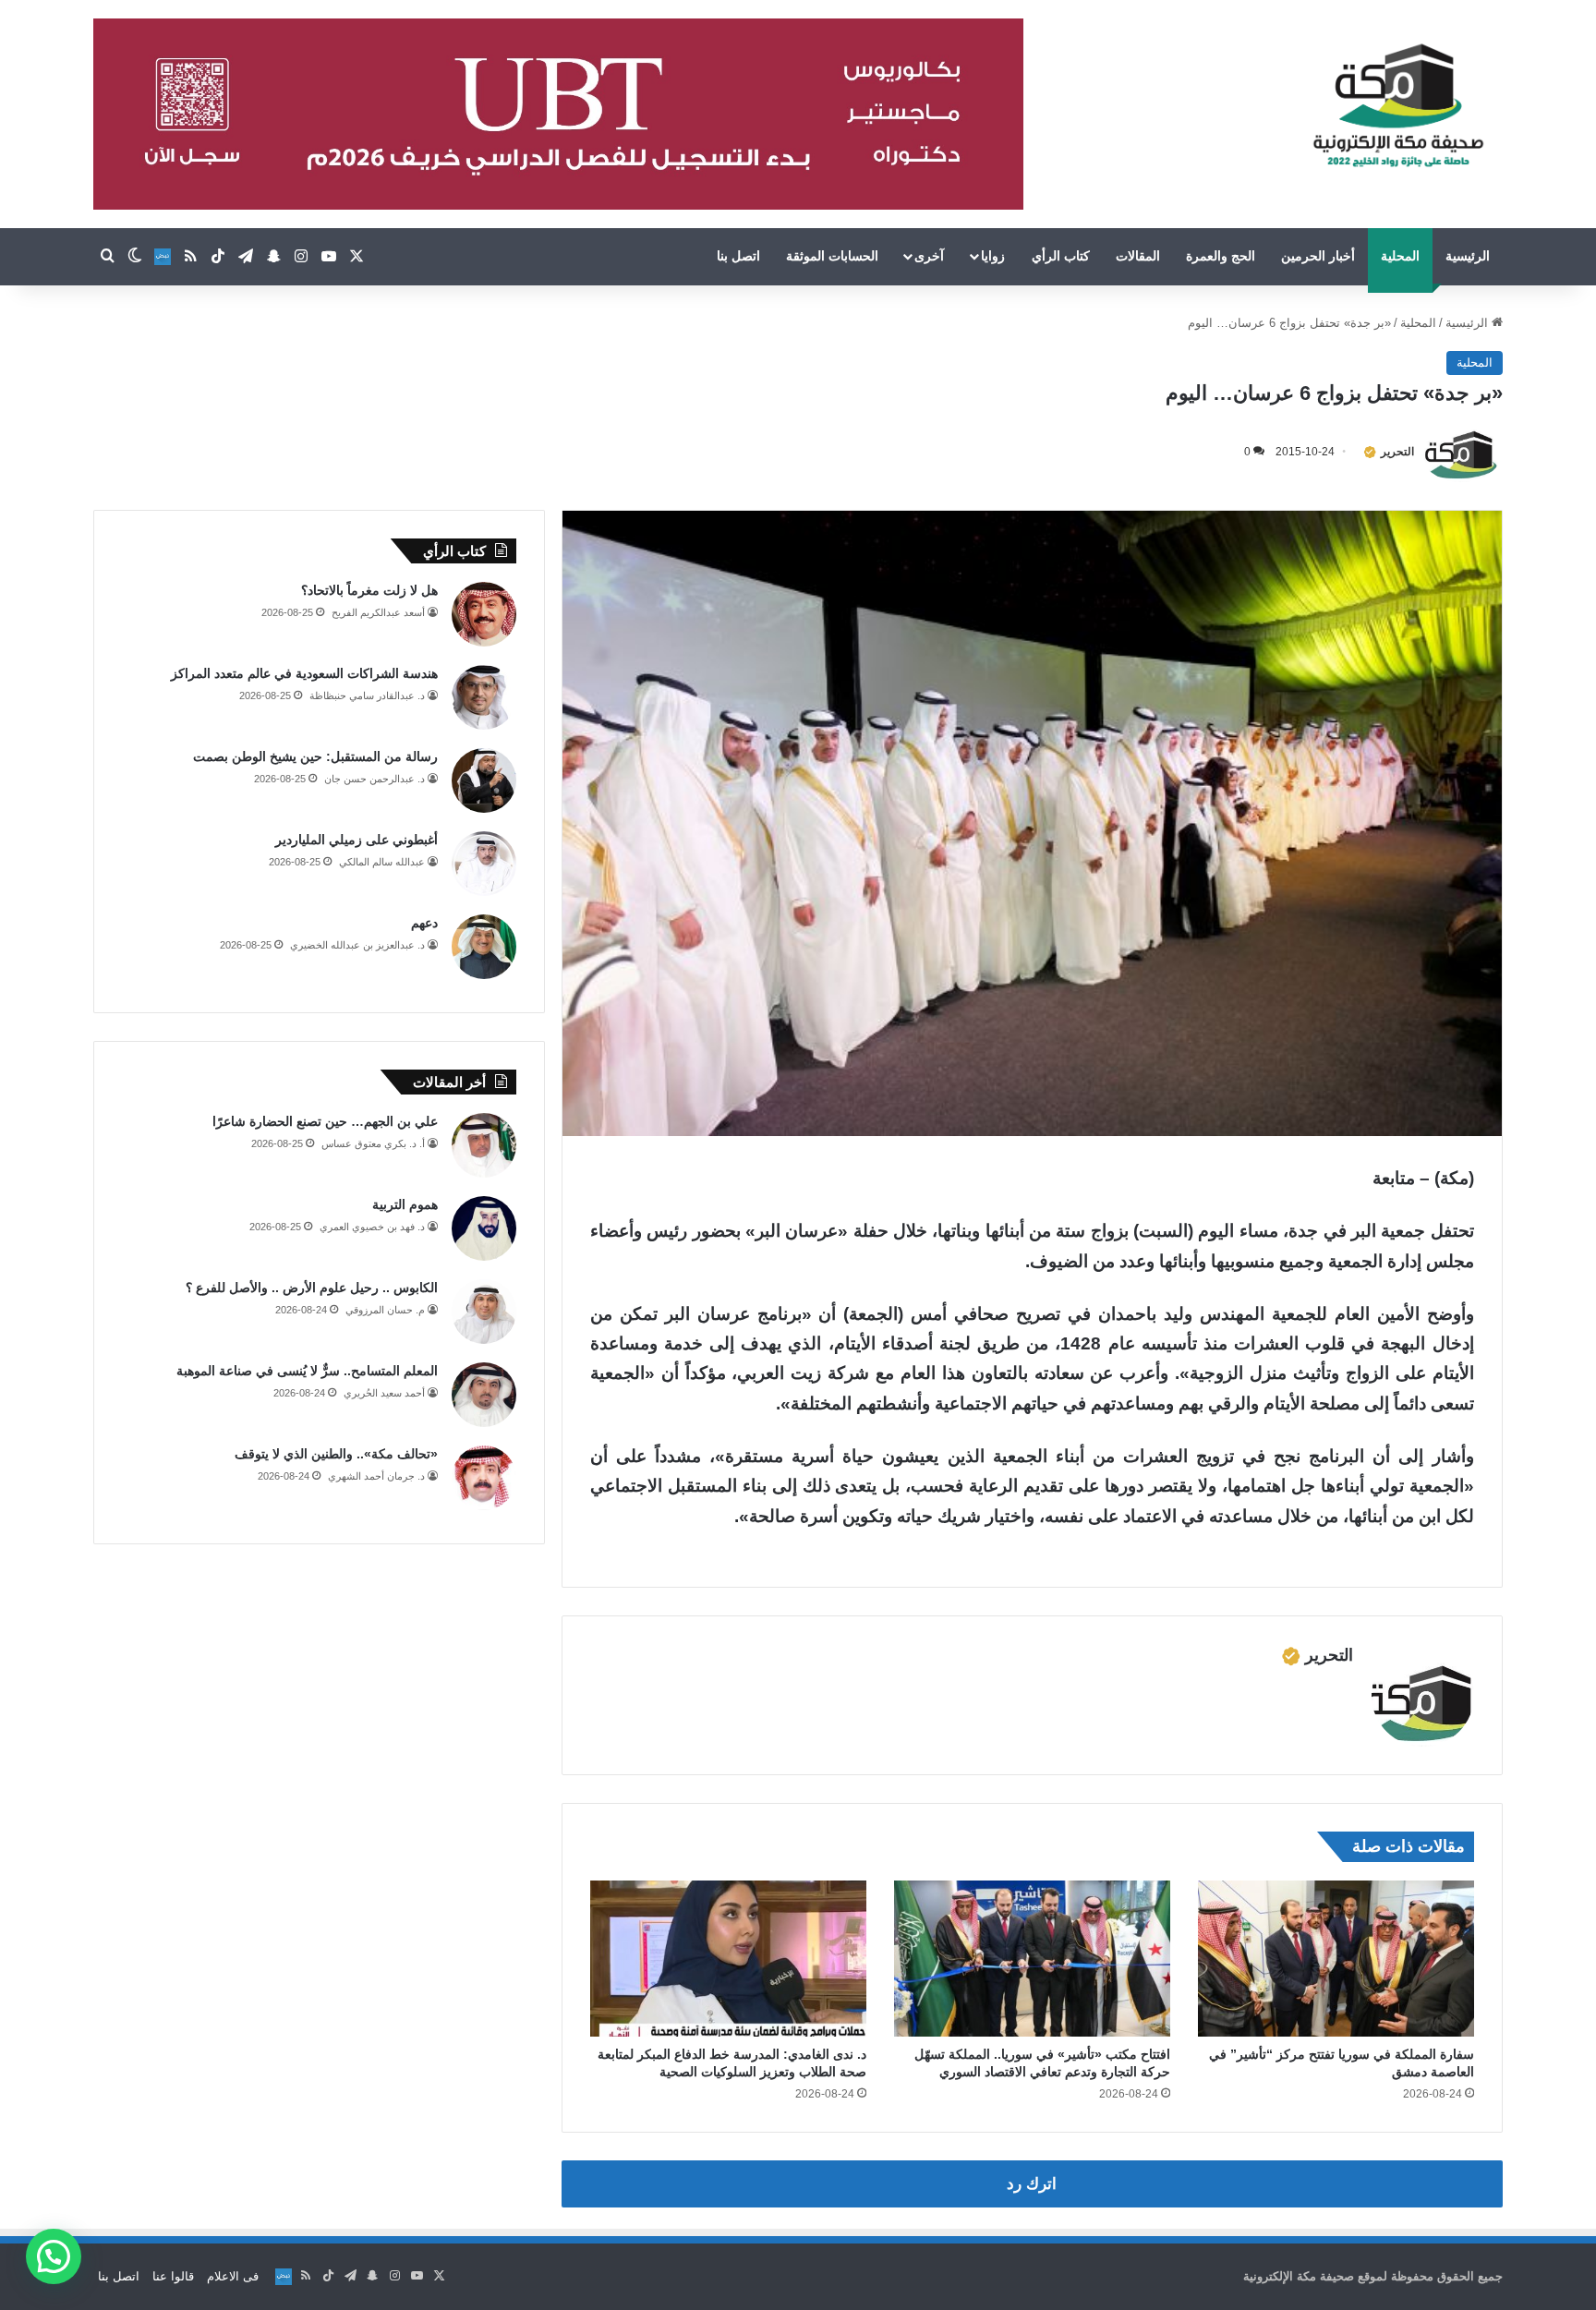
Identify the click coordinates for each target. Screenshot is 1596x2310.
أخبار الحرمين (1318, 256)
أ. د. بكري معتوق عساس (373, 1143)
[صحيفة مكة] (1398, 106)
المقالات (1138, 256)
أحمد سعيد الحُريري (384, 1393)
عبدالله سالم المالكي (382, 862)
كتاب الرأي (1061, 256)
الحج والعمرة (1221, 256)
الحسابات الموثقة (832, 256)
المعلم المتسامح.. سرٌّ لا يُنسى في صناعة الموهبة (307, 1371)
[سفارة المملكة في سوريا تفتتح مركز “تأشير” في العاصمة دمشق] (1336, 1959)
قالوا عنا (173, 2276)
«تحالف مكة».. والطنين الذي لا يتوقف (336, 1454)
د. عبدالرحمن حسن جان (375, 779)
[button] (54, 2256)
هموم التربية (405, 1204)
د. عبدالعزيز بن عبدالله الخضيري (357, 945)
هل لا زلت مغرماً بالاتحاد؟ (369, 590)
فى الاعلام (233, 2276)
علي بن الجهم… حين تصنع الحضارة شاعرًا (325, 1121)
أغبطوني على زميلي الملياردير (357, 840)
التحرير (1397, 452)
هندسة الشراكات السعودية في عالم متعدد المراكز (304, 673)
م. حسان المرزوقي (385, 1310)
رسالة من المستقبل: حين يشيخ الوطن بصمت (315, 756)
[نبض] (163, 257)
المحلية (1400, 256)
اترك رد (1032, 2184)
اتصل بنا (738, 256)
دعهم (424, 923)
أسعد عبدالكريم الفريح (378, 612)
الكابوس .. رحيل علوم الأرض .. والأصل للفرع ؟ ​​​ (310, 1288)
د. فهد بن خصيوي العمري (372, 1227)
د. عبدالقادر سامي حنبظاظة (367, 695)
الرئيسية (1468, 256)
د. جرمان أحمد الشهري (376, 1476)
